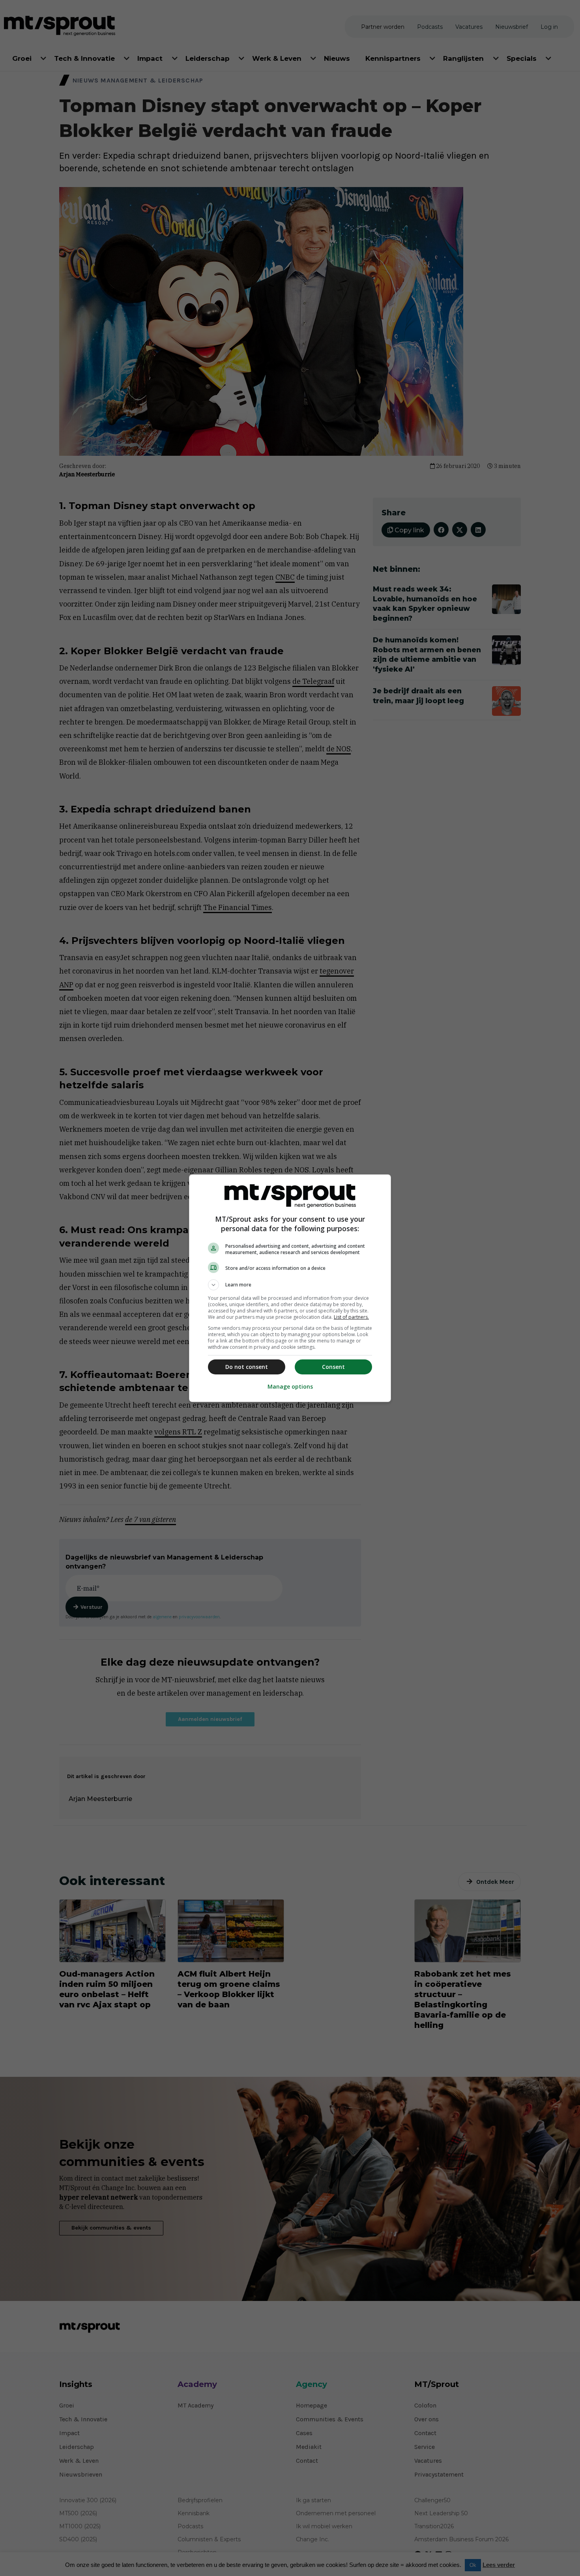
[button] (290, 1285)
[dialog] (290, 1288)
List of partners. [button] (351, 1317)
